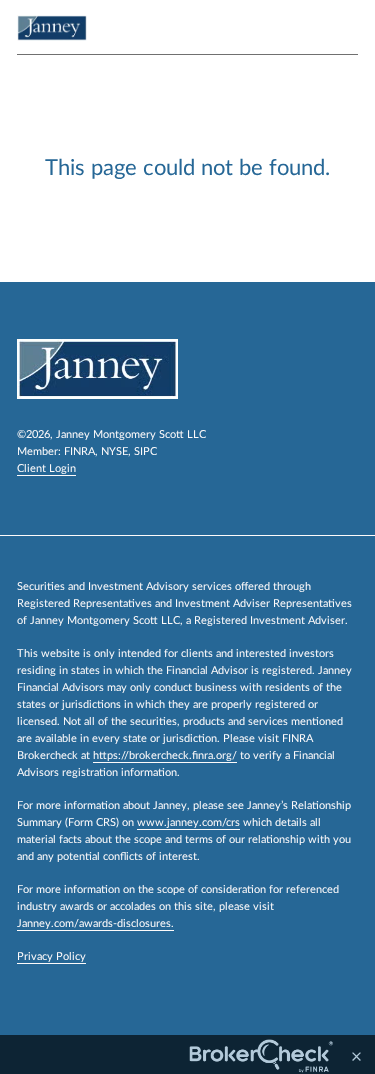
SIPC (145, 451)
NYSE (114, 451)
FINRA (79, 451)
